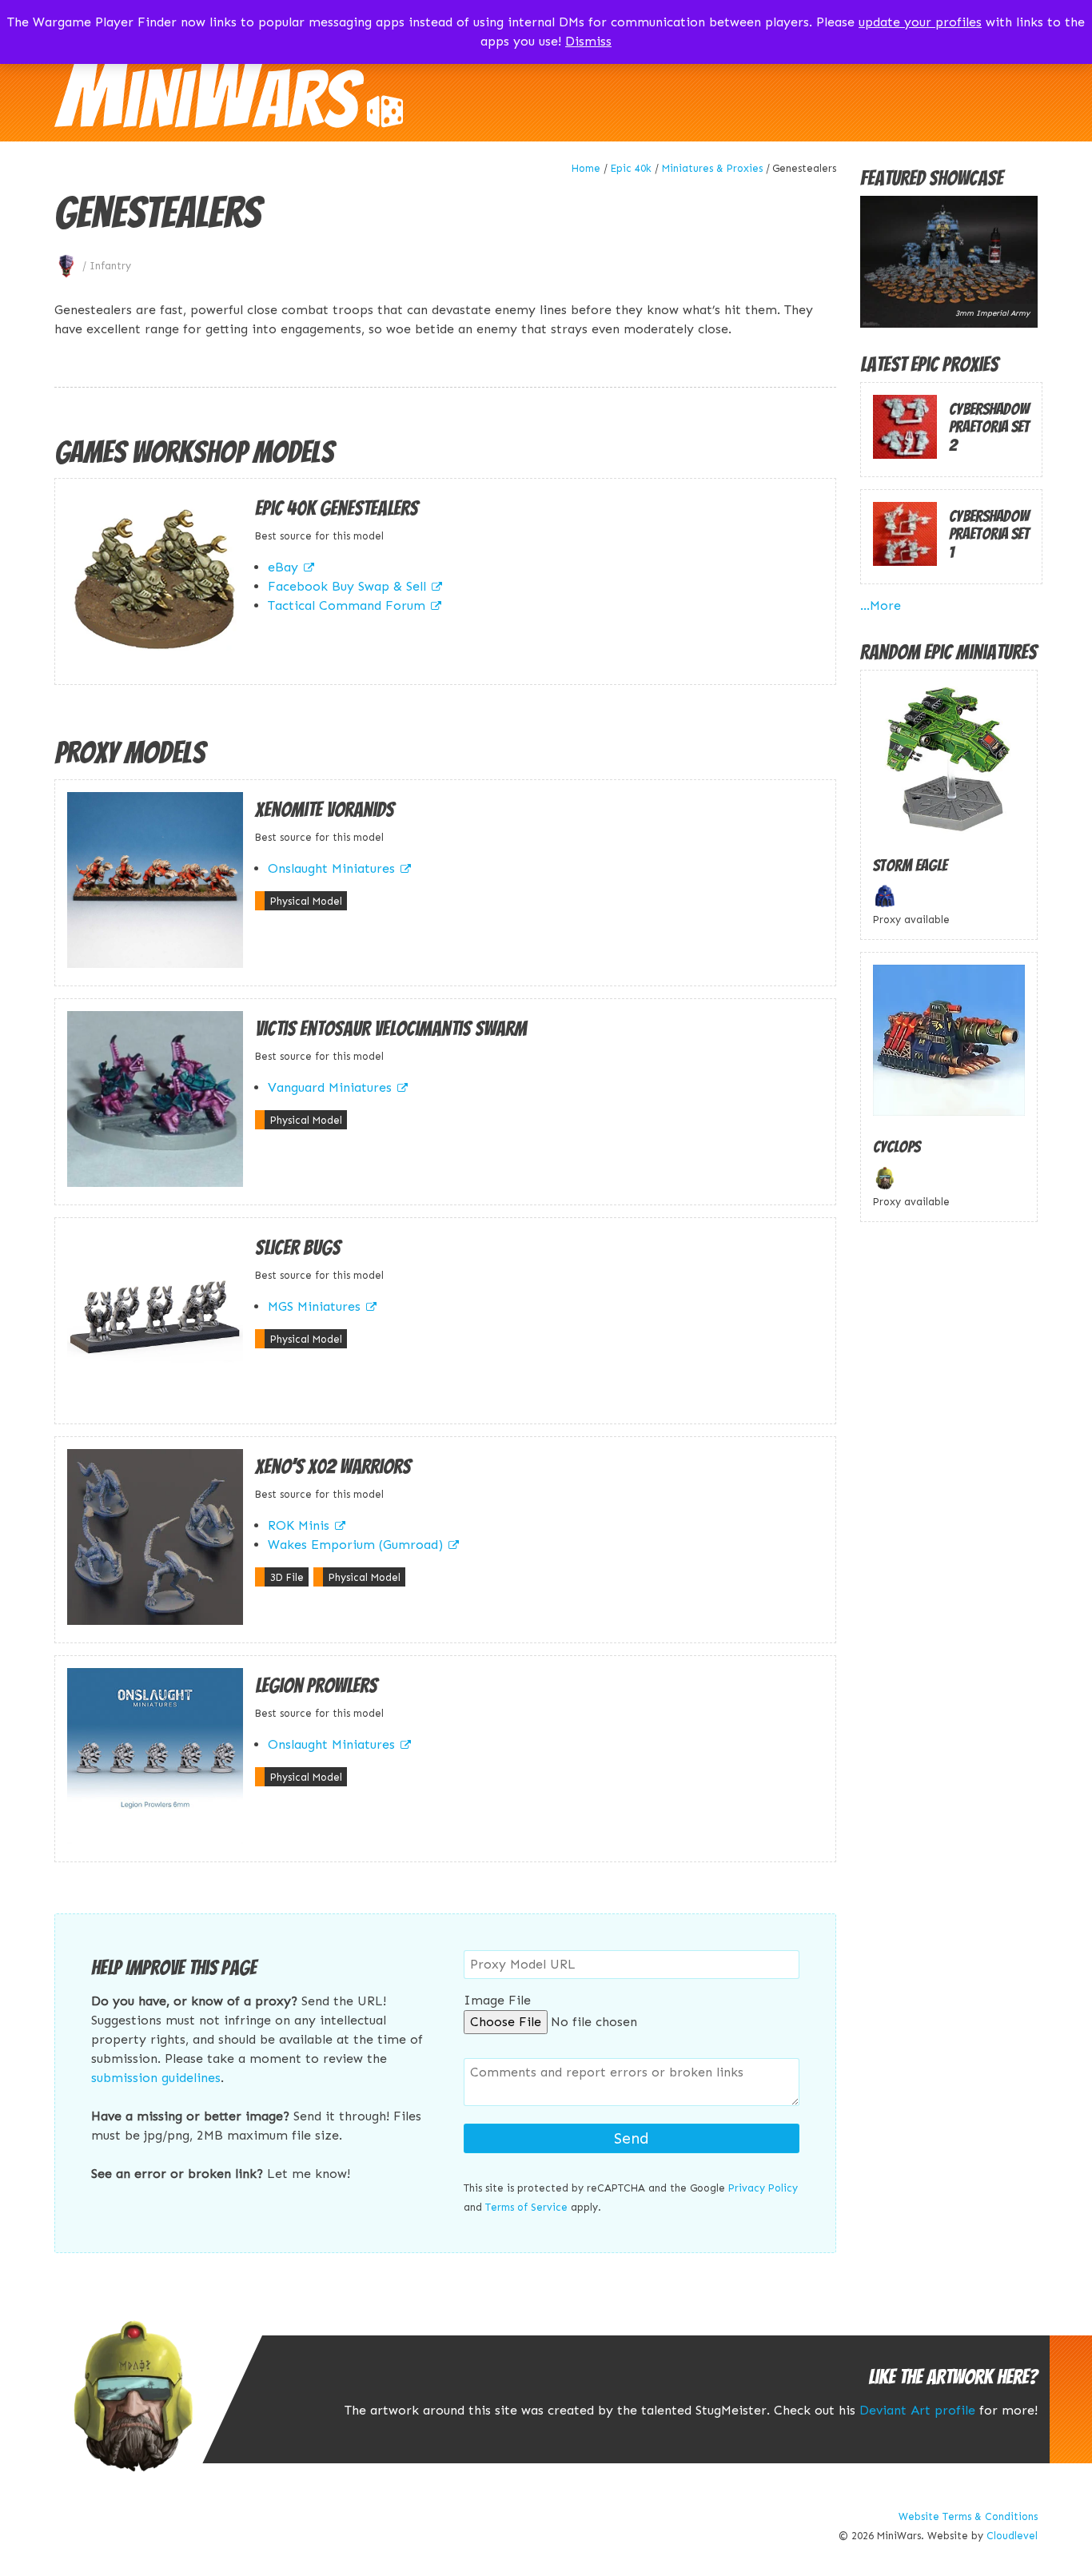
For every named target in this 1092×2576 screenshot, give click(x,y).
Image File (497, 2000)
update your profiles (920, 22)
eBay (283, 567)
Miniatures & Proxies (712, 168)
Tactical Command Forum (347, 605)
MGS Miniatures (314, 1306)
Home (586, 168)
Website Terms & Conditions (968, 2516)
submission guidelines (156, 2078)
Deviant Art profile (917, 2410)
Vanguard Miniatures (330, 1087)
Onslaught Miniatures (331, 868)
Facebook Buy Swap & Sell (347, 586)
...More (881, 605)
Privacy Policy (763, 2188)
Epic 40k (631, 168)
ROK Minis (299, 1525)
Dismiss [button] (588, 41)
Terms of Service (526, 2207)
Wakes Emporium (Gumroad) (355, 1545)
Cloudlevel (1012, 2536)
